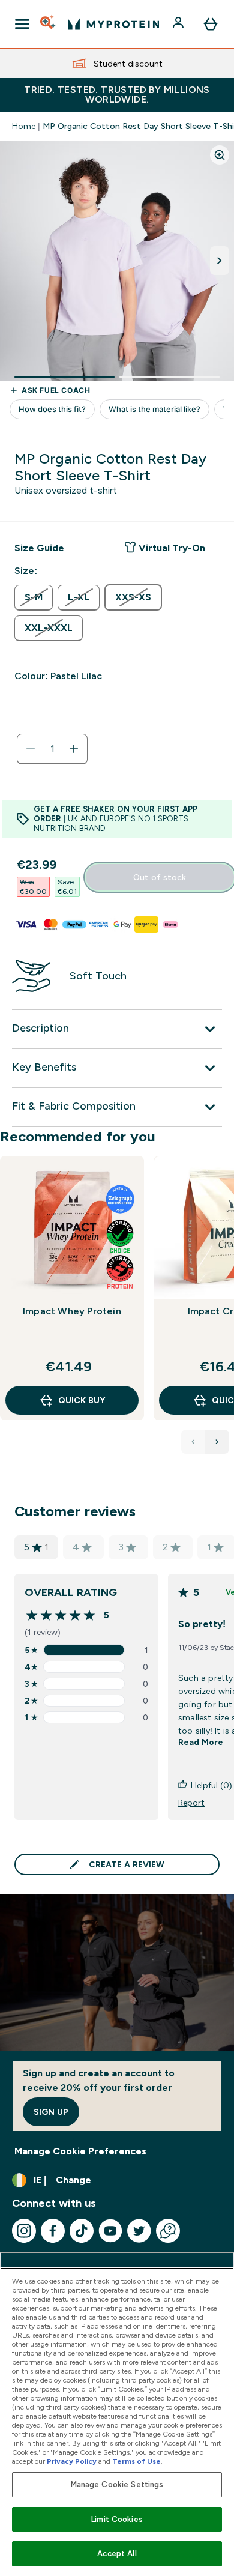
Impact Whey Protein (72, 1311)
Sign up (51, 2112)
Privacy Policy (72, 2461)
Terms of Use (136, 2461)
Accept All (117, 2553)
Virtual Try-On (172, 548)
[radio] (34, 598)
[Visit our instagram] (24, 2231)
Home (24, 126)
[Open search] (49, 24)
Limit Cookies (117, 2519)
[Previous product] (193, 1442)
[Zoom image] (220, 155)
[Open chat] (168, 2231)
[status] (52, 749)
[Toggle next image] (220, 261)
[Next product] (217, 1442)
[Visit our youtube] (110, 2231)
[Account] (179, 24)
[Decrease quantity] (31, 749)
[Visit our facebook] (53, 2231)
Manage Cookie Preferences (80, 2151)
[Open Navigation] (22, 24)
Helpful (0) (211, 1785)
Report (191, 1803)
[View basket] (211, 24)
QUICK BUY (82, 1400)
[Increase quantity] (74, 749)
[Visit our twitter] (139, 2231)
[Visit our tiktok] (82, 2231)
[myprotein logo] (113, 24)
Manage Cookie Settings (117, 2484)
